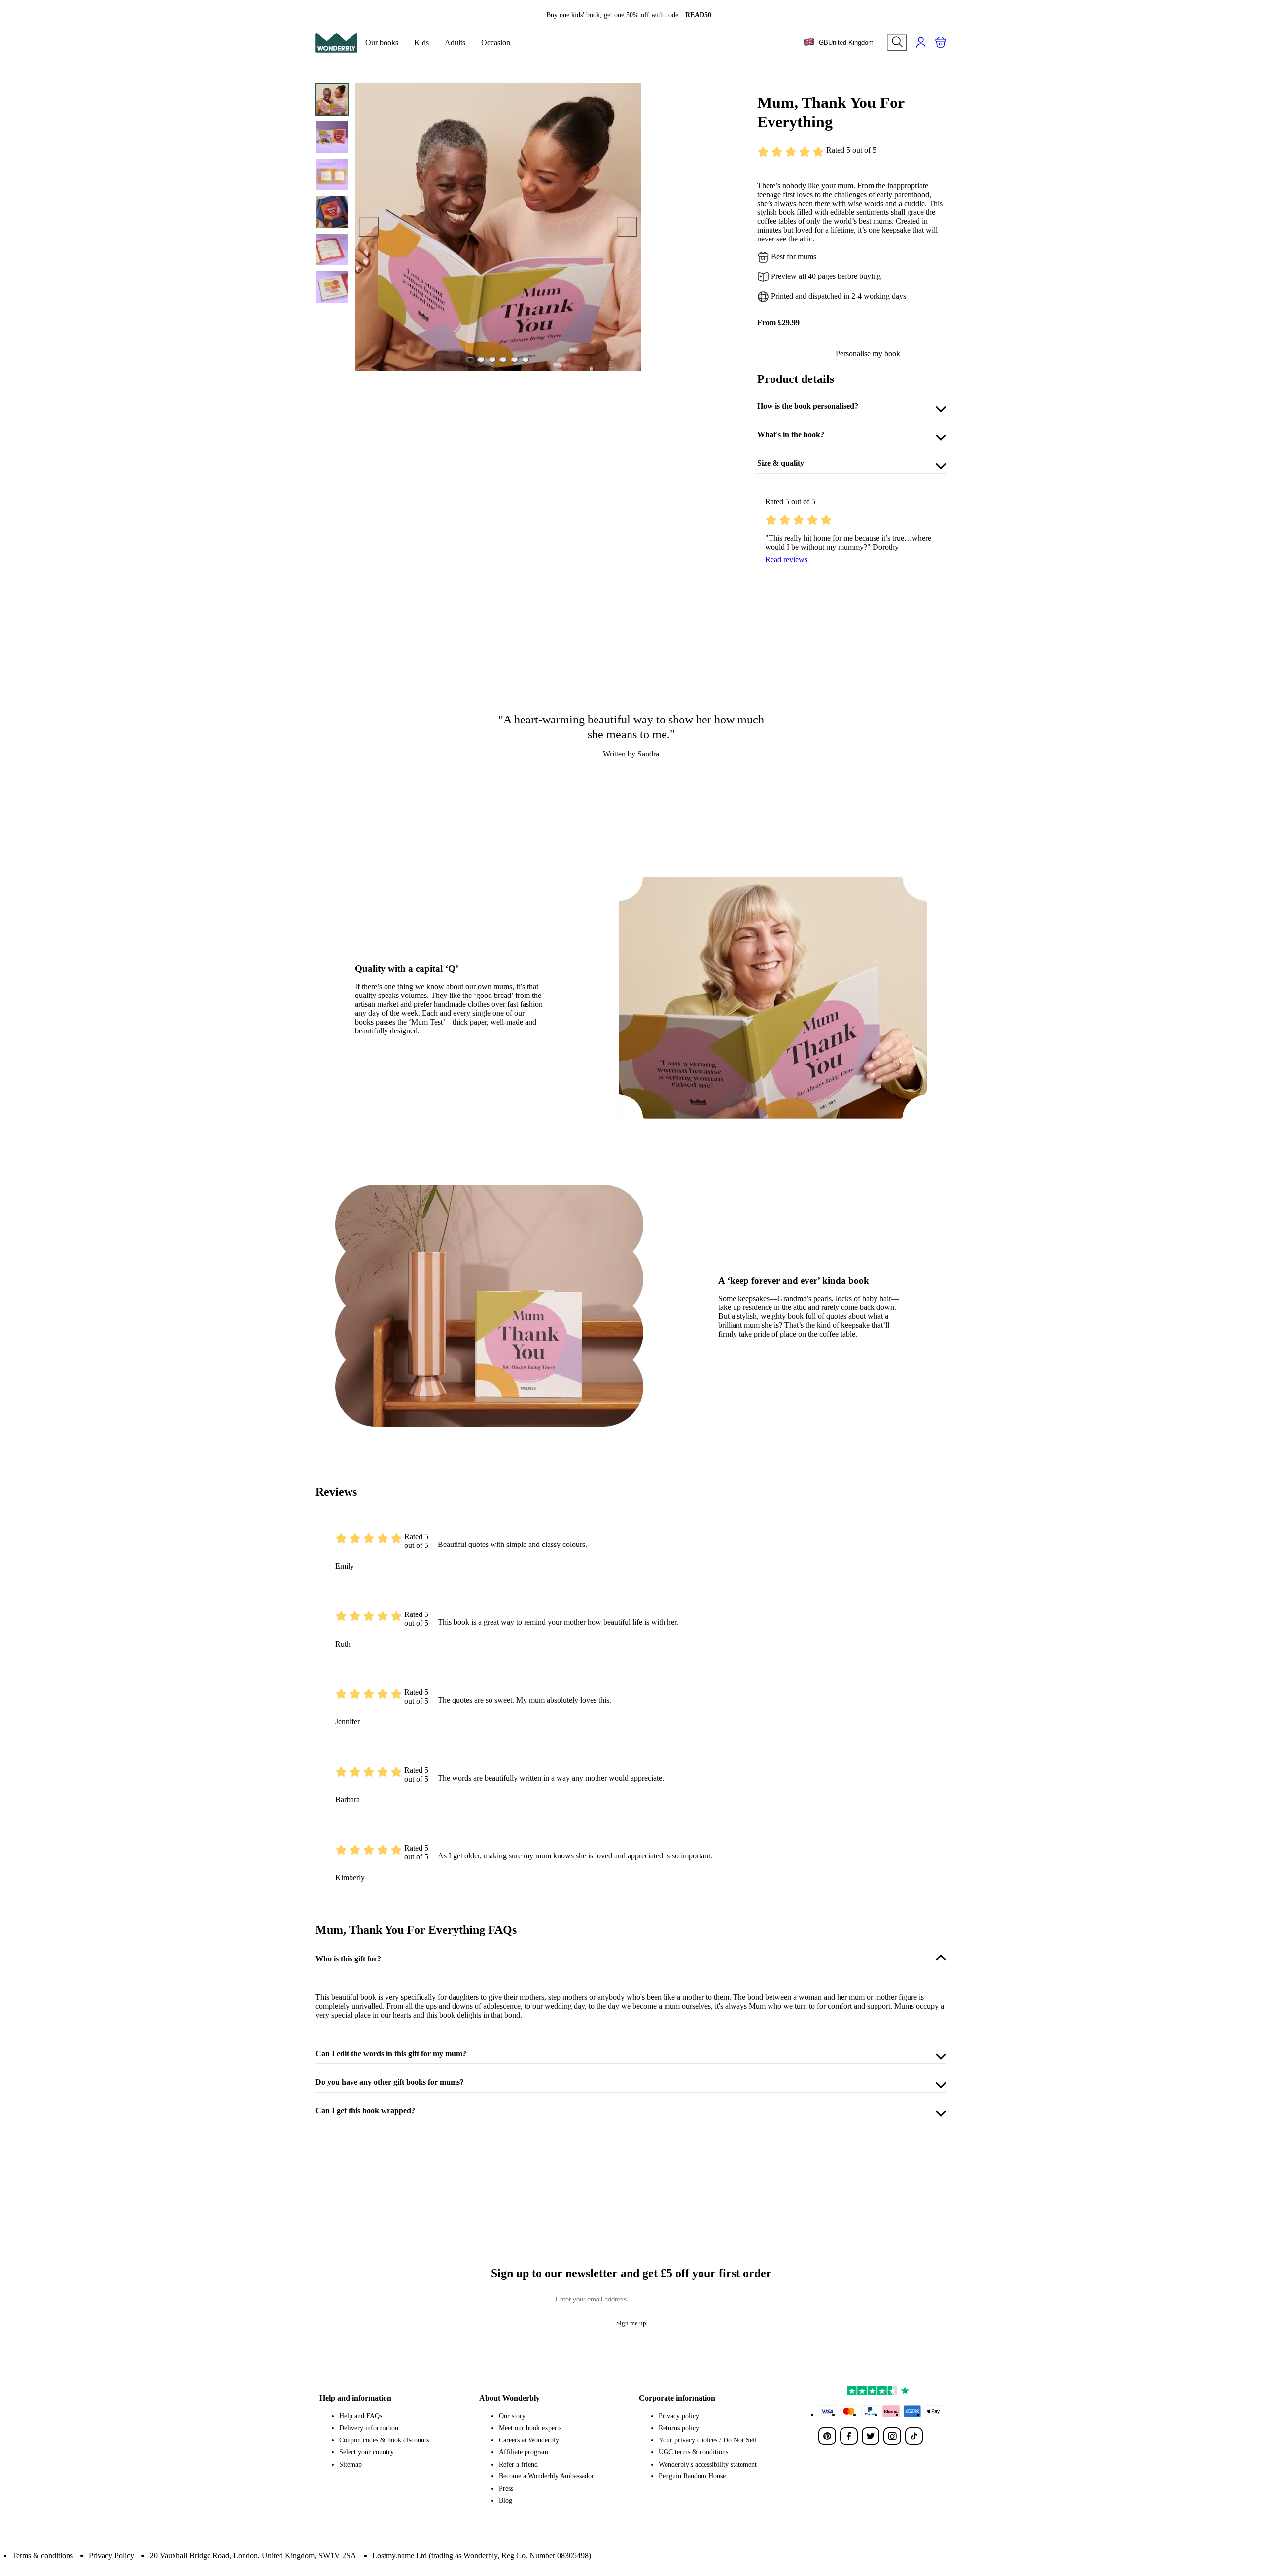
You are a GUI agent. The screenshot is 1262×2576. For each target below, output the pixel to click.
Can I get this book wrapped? (365, 2111)
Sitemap (351, 2464)
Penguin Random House (692, 2476)
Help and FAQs (361, 2416)
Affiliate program (524, 2452)
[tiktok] (914, 2436)
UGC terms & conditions (693, 2452)
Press (506, 2489)
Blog (506, 2500)
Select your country (367, 2452)
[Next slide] (627, 227)
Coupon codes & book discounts (384, 2440)
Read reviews (786, 560)
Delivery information (369, 2428)
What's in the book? (791, 434)
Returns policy (679, 2428)
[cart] (941, 42)
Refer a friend (518, 2464)
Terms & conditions (42, 2556)
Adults (455, 43)
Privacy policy (679, 2416)
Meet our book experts (530, 2428)
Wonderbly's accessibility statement (708, 2464)
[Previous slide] (369, 227)
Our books (382, 43)
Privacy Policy (111, 2556)
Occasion (496, 43)
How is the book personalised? (808, 406)
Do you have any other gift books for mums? (390, 2082)
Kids (421, 43)
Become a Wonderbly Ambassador (546, 2476)
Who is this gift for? (348, 1959)
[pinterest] (827, 2436)
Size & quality (781, 463)
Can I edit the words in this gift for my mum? (391, 2053)
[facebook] (849, 2436)
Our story (512, 2416)
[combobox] (838, 43)
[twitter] (871, 2436)
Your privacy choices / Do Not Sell (708, 2440)
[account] (921, 42)
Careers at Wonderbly (529, 2440)
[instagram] (892, 2436)
